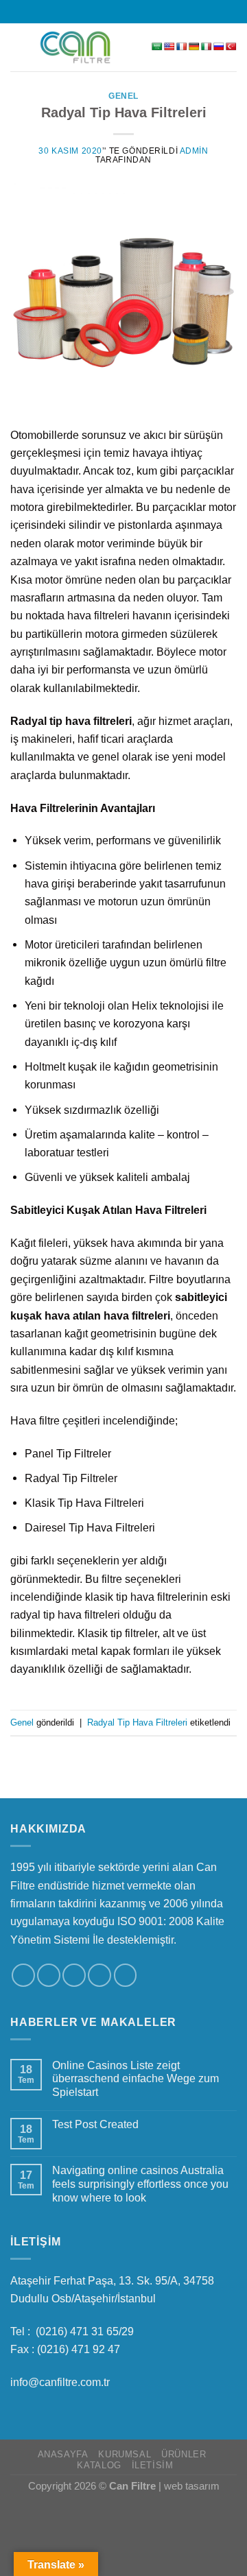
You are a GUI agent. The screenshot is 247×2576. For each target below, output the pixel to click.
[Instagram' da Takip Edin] (103, 11)
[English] (169, 47)
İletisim (153, 2466)
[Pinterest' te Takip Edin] (126, 1975)
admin (194, 151)
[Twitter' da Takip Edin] (117, 11)
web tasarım (192, 2486)
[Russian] (219, 47)
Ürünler (184, 2455)
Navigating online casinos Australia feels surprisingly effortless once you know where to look (140, 2184)
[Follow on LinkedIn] (143, 11)
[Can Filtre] (75, 48)
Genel (123, 96)
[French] (182, 47)
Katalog (99, 2466)
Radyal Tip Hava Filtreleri (124, 112)
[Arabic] (157, 47)
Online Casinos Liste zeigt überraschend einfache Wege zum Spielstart (136, 2079)
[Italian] (207, 47)
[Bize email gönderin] (130, 11)
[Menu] (19, 47)
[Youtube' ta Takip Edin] (157, 11)
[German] (194, 47)
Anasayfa (63, 2455)
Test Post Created (95, 2124)
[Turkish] (231, 47)
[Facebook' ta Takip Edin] (89, 11)
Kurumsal (125, 2455)
